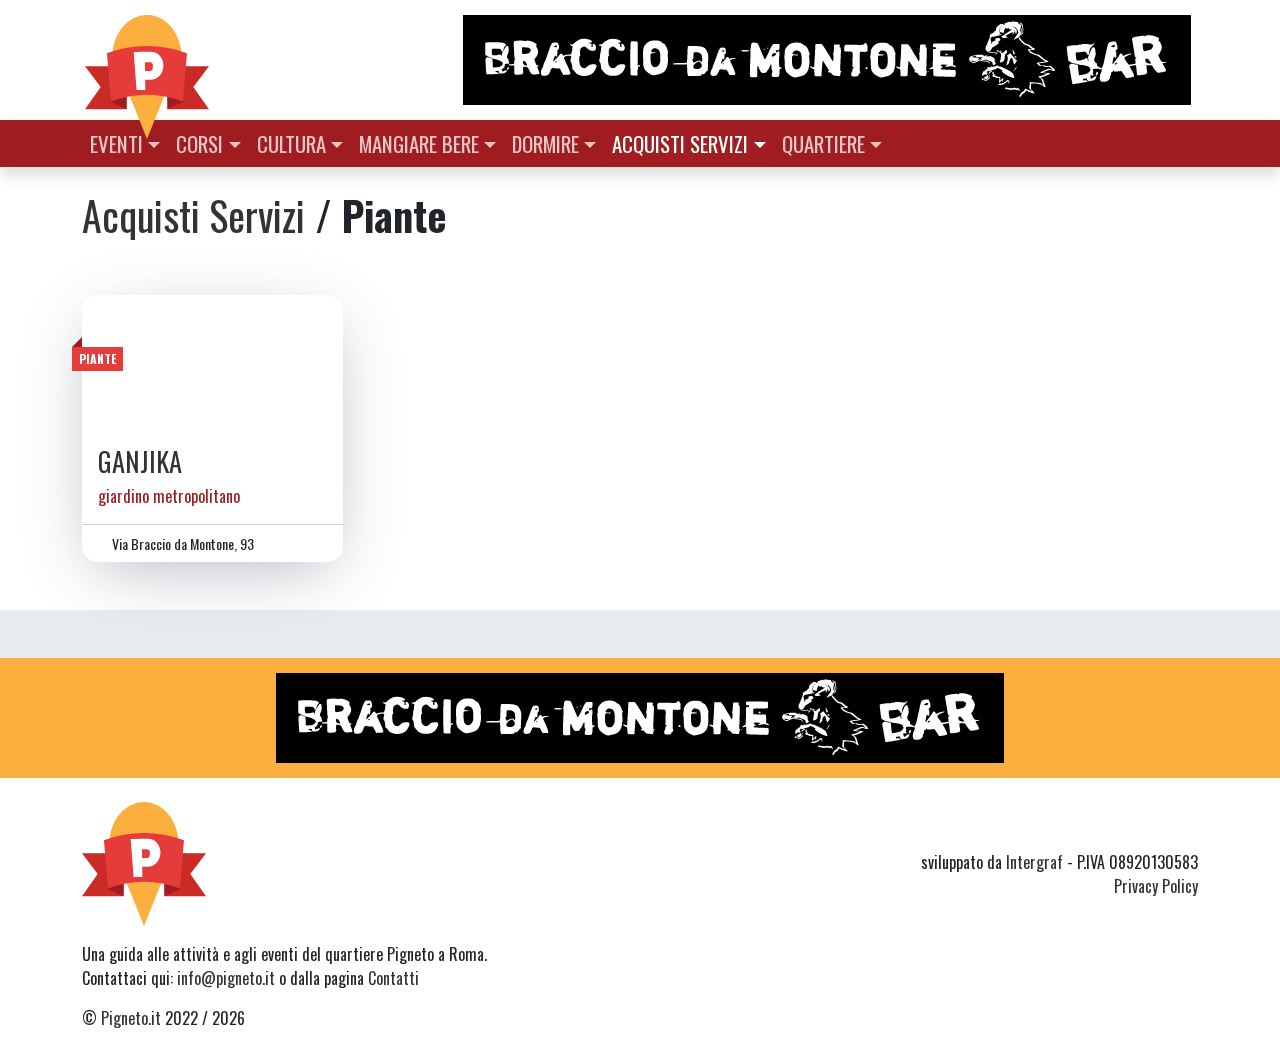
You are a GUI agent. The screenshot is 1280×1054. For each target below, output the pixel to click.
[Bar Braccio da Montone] (829, 60)
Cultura (291, 143)
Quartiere (823, 143)
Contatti (393, 978)
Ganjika (140, 461)
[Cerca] (1186, 141)
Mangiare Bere (419, 143)
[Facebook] (1185, 826)
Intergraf (1034, 862)
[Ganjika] (212, 364)
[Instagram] (1148, 826)
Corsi (199, 143)
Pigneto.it (131, 1018)
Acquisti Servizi (680, 143)
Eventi (116, 143)
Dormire (545, 143)
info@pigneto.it (226, 978)
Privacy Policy (1156, 886)
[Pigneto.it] (147, 60)
